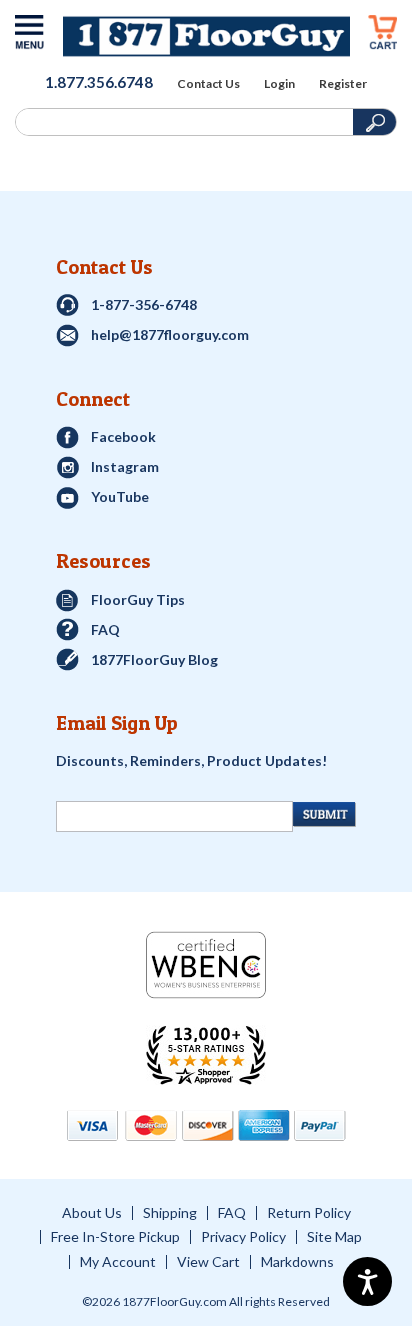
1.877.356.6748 (99, 82)
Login (279, 84)
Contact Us (208, 84)
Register (343, 84)
